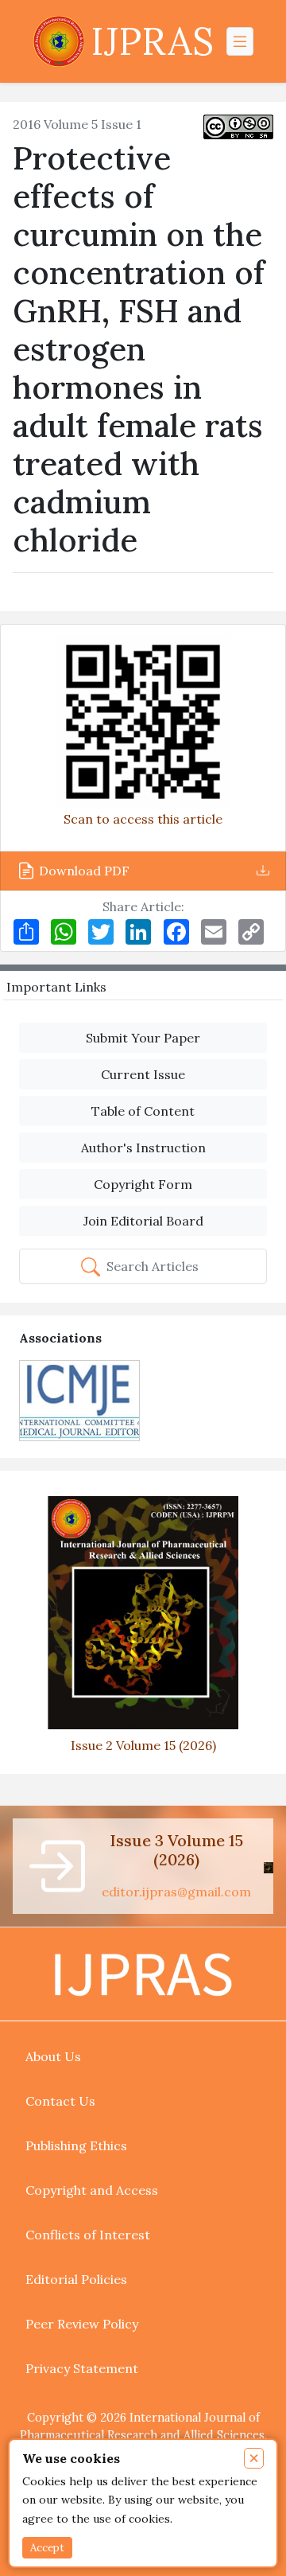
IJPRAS (152, 41)
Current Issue (143, 1074)
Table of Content (143, 1111)
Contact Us (60, 2101)
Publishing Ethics (76, 2145)
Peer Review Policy (82, 2324)
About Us (53, 2056)
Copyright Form (143, 1184)
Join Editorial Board (143, 1221)
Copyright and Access (92, 2190)
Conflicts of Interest (88, 2235)
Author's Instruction (143, 1148)
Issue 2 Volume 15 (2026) (143, 1745)
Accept (47, 2548)
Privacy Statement (82, 2368)
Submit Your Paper (143, 1038)
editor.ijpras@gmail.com (176, 1892)
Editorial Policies (76, 2279)
